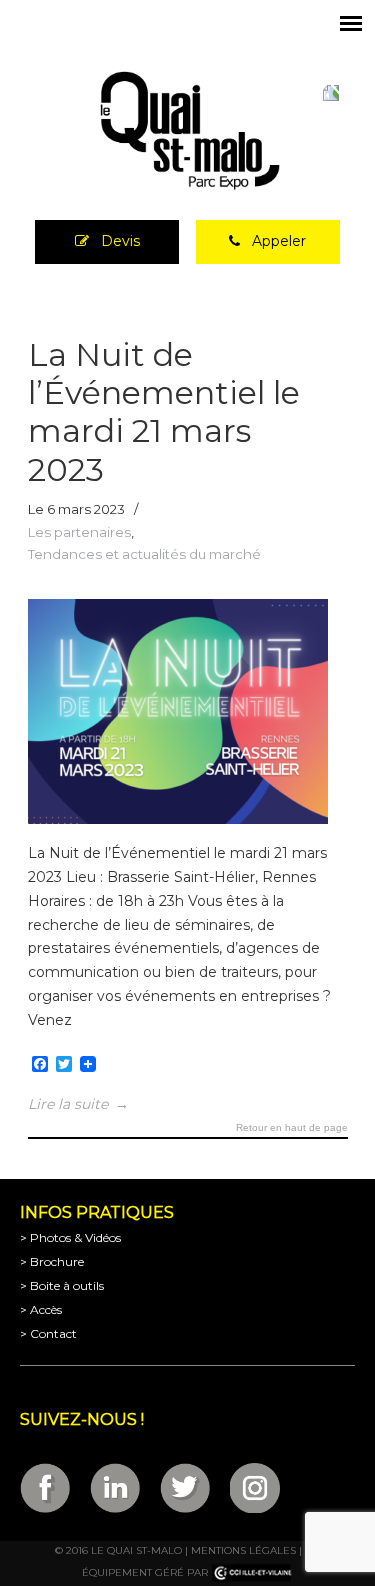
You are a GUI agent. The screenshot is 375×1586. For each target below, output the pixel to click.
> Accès (41, 1309)
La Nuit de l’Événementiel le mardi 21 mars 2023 (164, 412)
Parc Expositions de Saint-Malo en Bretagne (188, 131)
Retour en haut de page (292, 1128)
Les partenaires (79, 532)
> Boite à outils (62, 1285)
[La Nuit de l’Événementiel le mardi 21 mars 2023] (178, 819)
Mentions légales (243, 1550)
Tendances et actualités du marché (144, 554)
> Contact (48, 1333)
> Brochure (52, 1261)
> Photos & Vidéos (70, 1237)
